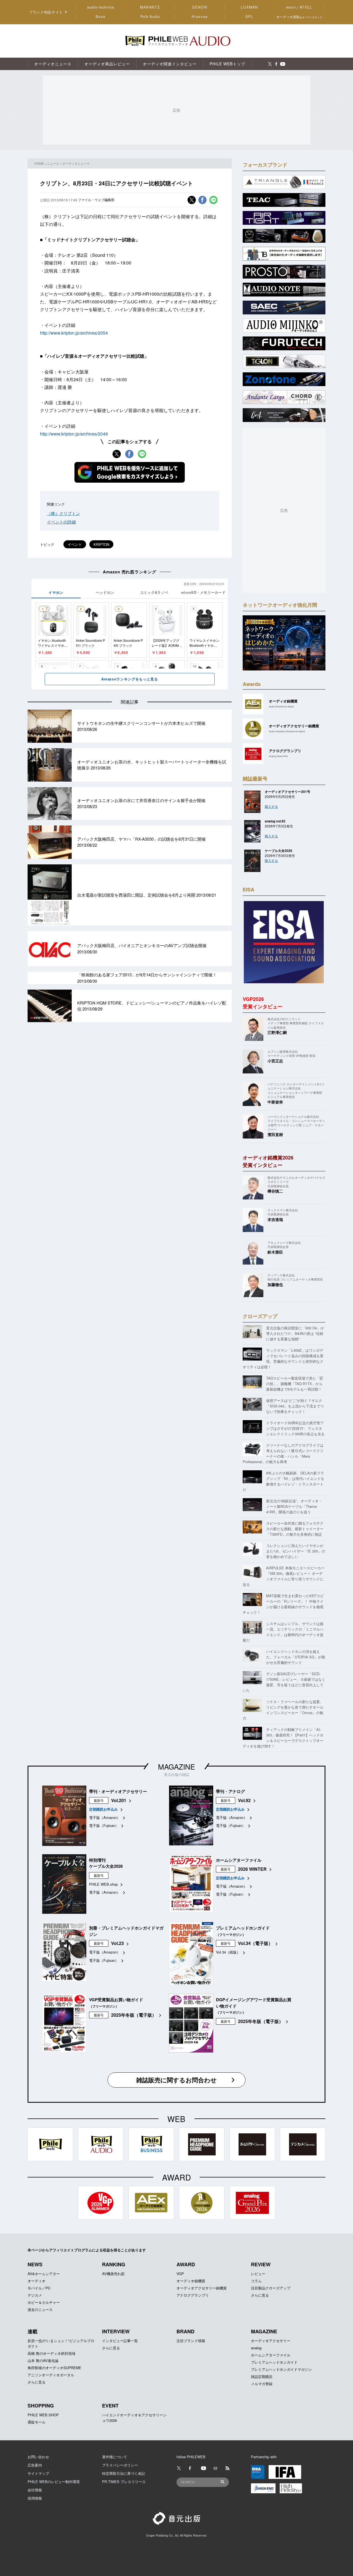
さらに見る (260, 2295)
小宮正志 (275, 1061)
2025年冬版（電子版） (134, 2015)
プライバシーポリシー (120, 2465)
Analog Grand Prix (278, 756)
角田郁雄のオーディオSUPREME (54, 2368)
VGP (180, 2274)
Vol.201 (119, 1800)
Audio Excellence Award (281, 706)
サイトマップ (38, 2473)
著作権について (115, 2457)
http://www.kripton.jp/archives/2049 (74, 434)
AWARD (186, 2264)
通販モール (37, 2422)
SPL (250, 17)
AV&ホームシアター (44, 2274)
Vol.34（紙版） (228, 1952)
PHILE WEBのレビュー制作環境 (54, 2482)
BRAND (185, 2331)
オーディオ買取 (299, 17)
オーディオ (37, 2281)
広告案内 (35, 2465)
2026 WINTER (252, 1869)
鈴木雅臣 (275, 1252)
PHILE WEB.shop (103, 1884)
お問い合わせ (38, 2457)
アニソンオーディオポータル (51, 2375)
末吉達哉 (275, 1219)
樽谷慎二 (275, 1191)
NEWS (35, 2264)
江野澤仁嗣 (277, 1032)
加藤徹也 (275, 1284)
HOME (39, 163)
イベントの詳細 (61, 522)
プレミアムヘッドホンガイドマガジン (281, 2369)
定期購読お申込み (103, 1809)
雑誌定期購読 (262, 2376)
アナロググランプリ (193, 2295)
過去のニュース (40, 2309)
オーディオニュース (76, 163)
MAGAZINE (176, 1766)
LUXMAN (249, 7)
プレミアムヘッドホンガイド (274, 2362)
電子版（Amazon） (105, 1817)
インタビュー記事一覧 (120, 2341)
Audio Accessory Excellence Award (287, 731)
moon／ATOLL (299, 7)
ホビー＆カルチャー (44, 2302)
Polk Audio (150, 17)
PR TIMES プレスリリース (124, 2482)
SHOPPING (41, 2406)
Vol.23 (117, 1943)
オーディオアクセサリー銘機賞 (202, 2288)
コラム (256, 2281)
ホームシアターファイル (271, 2355)
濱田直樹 (275, 1134)
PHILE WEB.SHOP (43, 2415)
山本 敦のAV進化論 (43, 2360)
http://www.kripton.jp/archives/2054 (74, 333)
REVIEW (261, 2264)
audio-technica (101, 7)
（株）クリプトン (63, 513)
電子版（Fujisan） (104, 1825)
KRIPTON (101, 544)
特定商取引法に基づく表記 (124, 2473)
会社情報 (35, 2490)
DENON (200, 7)
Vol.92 (244, 1800)
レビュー (258, 2274)
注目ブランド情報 (191, 2341)
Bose (101, 17)
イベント (75, 544)
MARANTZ (150, 7)
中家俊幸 (275, 1102)
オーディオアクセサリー (271, 2341)
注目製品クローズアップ (271, 2288)
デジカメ (35, 2295)
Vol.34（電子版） (255, 1943)
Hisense (200, 17)
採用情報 (35, 2498)
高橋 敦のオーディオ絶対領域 (51, 2353)
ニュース (53, 163)
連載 (33, 2331)
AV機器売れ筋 (113, 2274)
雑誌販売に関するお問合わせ (176, 2080)
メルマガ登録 (262, 2384)
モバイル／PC (39, 2288)
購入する (271, 806)
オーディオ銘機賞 (191, 2281)
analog (256, 2348)
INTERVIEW (116, 2331)
